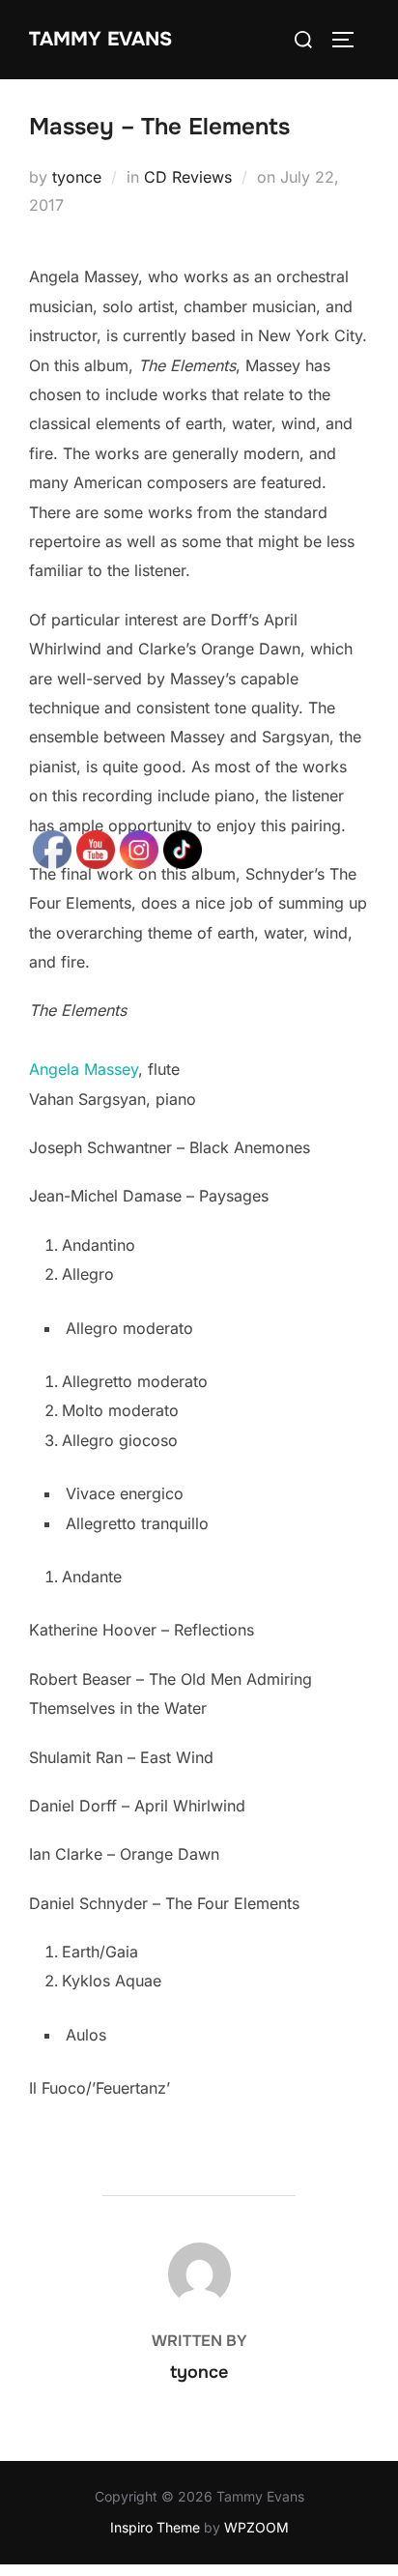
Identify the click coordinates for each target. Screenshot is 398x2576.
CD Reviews (188, 177)
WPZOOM (256, 2527)
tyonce (77, 177)
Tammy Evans (100, 39)
